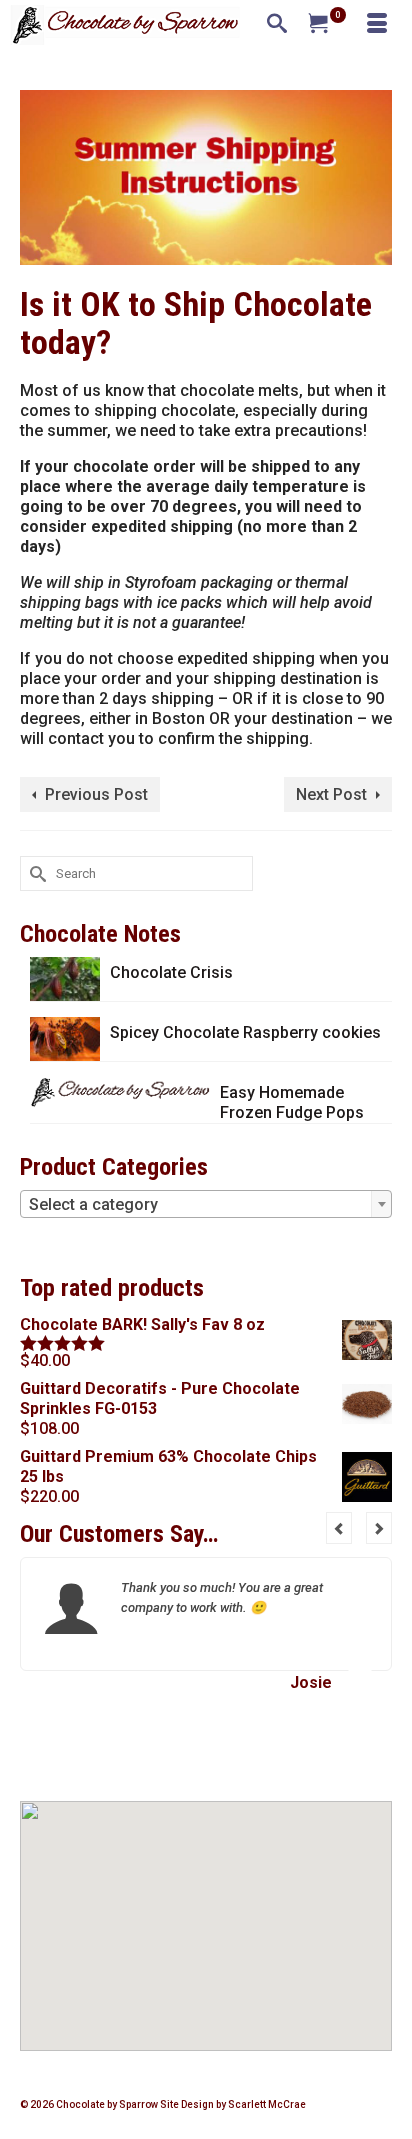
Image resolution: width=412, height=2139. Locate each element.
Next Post (331, 794)
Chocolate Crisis (171, 972)
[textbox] (206, 1205)
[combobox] (206, 1204)
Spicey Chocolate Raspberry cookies (245, 1032)
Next (379, 1528)
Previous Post (96, 794)
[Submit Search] (35, 873)
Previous (339, 1528)
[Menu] (377, 25)
